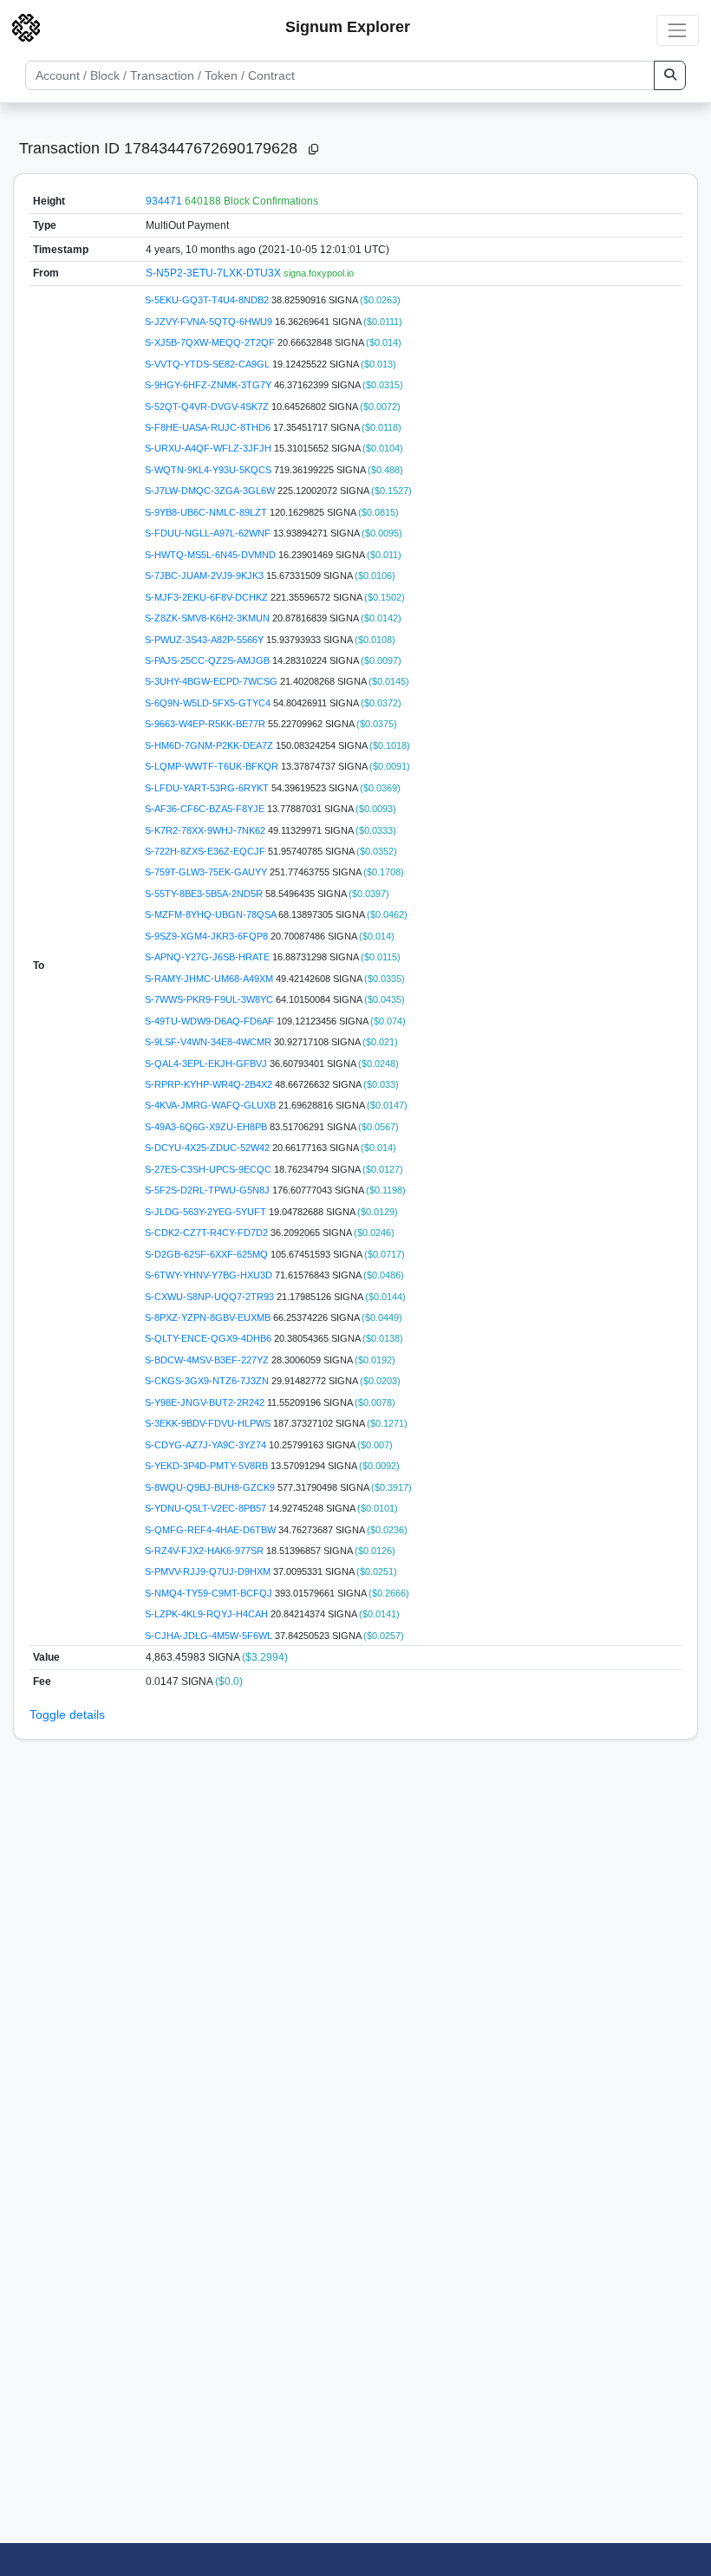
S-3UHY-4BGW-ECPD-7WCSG (212, 681)
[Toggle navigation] (678, 30)
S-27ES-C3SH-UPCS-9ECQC (209, 1169)
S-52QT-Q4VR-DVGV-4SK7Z (208, 407)
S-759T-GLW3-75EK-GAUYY (207, 872)
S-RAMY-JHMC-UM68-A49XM (210, 979)
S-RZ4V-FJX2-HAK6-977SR (205, 1551)
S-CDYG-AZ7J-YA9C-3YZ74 (207, 1445)
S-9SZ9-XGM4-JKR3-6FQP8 (208, 936)
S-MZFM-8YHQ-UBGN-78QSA (212, 914)
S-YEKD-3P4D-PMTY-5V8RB (208, 1466)
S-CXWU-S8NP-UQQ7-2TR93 (211, 1297)
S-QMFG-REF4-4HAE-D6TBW (212, 1530)
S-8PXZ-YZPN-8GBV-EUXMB (209, 1317)
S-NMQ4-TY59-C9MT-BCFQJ (210, 1593)
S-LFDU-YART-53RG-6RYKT (208, 788)
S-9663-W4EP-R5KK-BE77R (206, 724)
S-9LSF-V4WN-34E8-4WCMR (209, 1042)
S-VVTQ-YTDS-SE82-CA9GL (209, 364)
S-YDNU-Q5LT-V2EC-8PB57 (207, 1508)
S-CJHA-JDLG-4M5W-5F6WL (210, 1636)
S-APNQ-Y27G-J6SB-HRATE (209, 957)
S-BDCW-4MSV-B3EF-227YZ (208, 1360)
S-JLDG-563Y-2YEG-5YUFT (207, 1212)
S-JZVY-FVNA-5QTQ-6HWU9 (210, 322)
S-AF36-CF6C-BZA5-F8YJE (206, 809)
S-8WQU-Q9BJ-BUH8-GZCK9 (211, 1487)
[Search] (670, 75)
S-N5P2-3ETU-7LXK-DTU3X (215, 273)
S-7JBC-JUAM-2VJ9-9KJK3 (205, 576)
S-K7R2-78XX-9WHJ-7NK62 (206, 830)
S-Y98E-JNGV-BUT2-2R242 (206, 1402)
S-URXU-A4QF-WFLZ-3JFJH (209, 448)
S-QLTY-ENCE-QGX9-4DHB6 (209, 1338)
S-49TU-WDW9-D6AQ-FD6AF (211, 1021)
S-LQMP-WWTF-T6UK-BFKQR (213, 766)
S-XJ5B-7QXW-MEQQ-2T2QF (211, 342)
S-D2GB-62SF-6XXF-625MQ (208, 1254)
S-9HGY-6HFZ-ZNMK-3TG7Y (209, 385)
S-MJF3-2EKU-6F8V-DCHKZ (208, 597)
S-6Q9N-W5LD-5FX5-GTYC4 (209, 703)
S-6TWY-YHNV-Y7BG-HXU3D (210, 1275)
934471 (164, 201)
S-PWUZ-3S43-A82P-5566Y (205, 640)
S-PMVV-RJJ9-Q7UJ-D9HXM (209, 1571)
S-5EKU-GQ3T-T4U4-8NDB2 (208, 300)
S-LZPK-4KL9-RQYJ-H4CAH (208, 1614)
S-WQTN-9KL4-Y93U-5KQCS (209, 470)
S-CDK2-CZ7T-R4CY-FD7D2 (208, 1233)
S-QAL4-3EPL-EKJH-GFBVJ (207, 1064)
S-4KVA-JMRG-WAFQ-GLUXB (212, 1105)
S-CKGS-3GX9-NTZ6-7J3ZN (208, 1381)
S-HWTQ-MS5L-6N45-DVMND (212, 555)
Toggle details (67, 1714)
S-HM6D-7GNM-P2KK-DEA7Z (210, 745)
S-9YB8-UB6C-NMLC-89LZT (207, 512)
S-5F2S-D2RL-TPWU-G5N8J (209, 1190)
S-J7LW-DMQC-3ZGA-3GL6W (211, 491)
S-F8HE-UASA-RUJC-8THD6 (209, 427)
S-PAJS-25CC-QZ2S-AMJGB (209, 660)
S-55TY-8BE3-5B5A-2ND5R (205, 894)
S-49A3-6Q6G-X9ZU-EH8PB (207, 1127)
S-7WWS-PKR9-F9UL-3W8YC (210, 999)
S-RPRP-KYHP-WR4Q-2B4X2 (210, 1084)
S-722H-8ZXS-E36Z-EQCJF (206, 851)
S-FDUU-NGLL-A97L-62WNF (209, 533)
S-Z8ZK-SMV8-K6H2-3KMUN (209, 618)
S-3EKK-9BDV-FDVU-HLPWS (209, 1423)
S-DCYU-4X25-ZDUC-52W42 (209, 1148)
